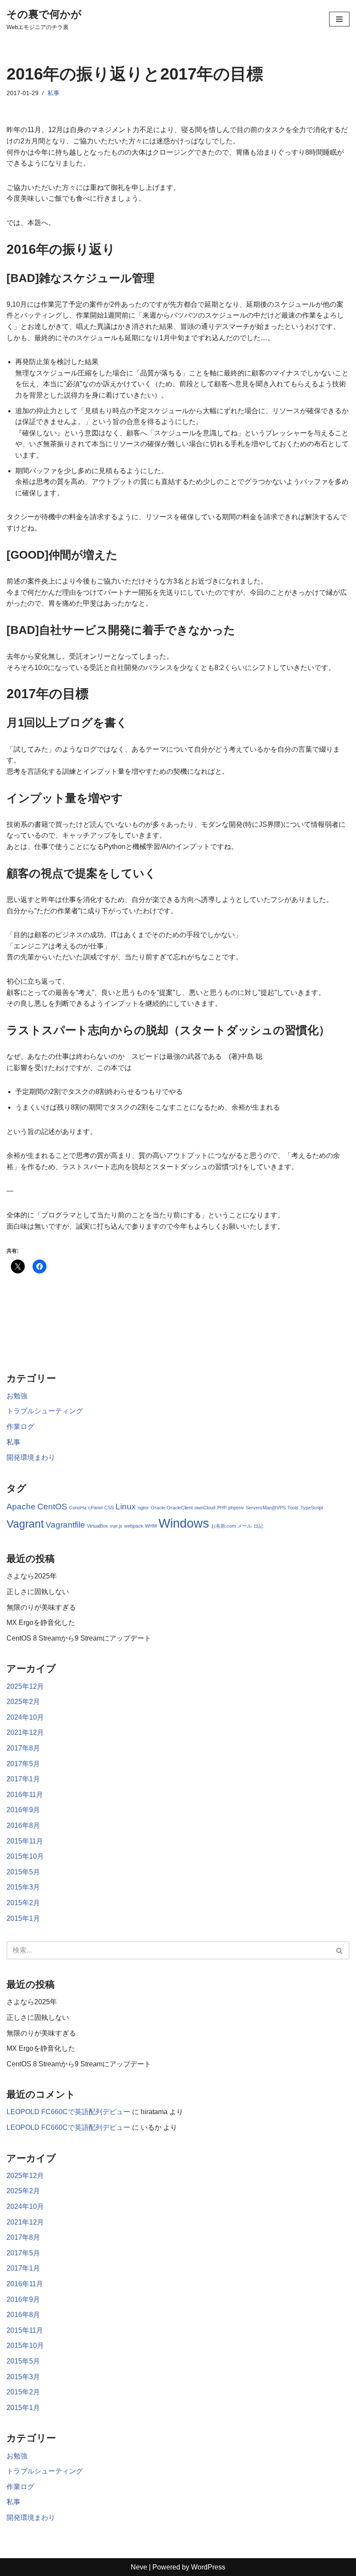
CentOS (52, 1507)
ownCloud (205, 1508)
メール (245, 1526)
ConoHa (78, 1508)
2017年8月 (23, 1748)
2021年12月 (25, 1732)
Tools (293, 1508)
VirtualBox (97, 1526)
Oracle (158, 1508)
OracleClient (180, 1508)
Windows (184, 1523)
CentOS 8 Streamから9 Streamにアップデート (79, 1638)
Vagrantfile (65, 1525)
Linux (126, 1507)
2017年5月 (23, 1764)
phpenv (236, 1508)
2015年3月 (23, 1887)
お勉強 (17, 1396)
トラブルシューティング (45, 1411)
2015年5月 (23, 1872)
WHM (151, 1526)
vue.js (116, 1526)
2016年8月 (23, 1825)
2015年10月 (25, 1856)
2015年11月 (25, 1841)
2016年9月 (23, 1810)
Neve (139, 2567)
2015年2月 (23, 1903)
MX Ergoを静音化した (41, 1623)
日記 (258, 1526)
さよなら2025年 (32, 1576)
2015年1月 (23, 1918)
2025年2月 (23, 1702)
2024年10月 (25, 1717)
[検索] (340, 1950)
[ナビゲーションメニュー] (339, 19)
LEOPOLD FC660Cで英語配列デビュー (68, 2112)
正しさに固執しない (38, 1592)
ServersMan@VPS (266, 1508)
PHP (222, 1508)
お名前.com (223, 1526)
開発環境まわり (31, 1457)
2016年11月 (25, 1795)
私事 (53, 93)
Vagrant (25, 1524)
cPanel (95, 1508)
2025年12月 (25, 1686)
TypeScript (312, 1508)
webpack (134, 1526)
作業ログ (20, 1427)
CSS (109, 1508)
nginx (143, 1508)
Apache (21, 1507)
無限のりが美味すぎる (41, 1607)
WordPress (208, 2567)
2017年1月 (23, 1779)
